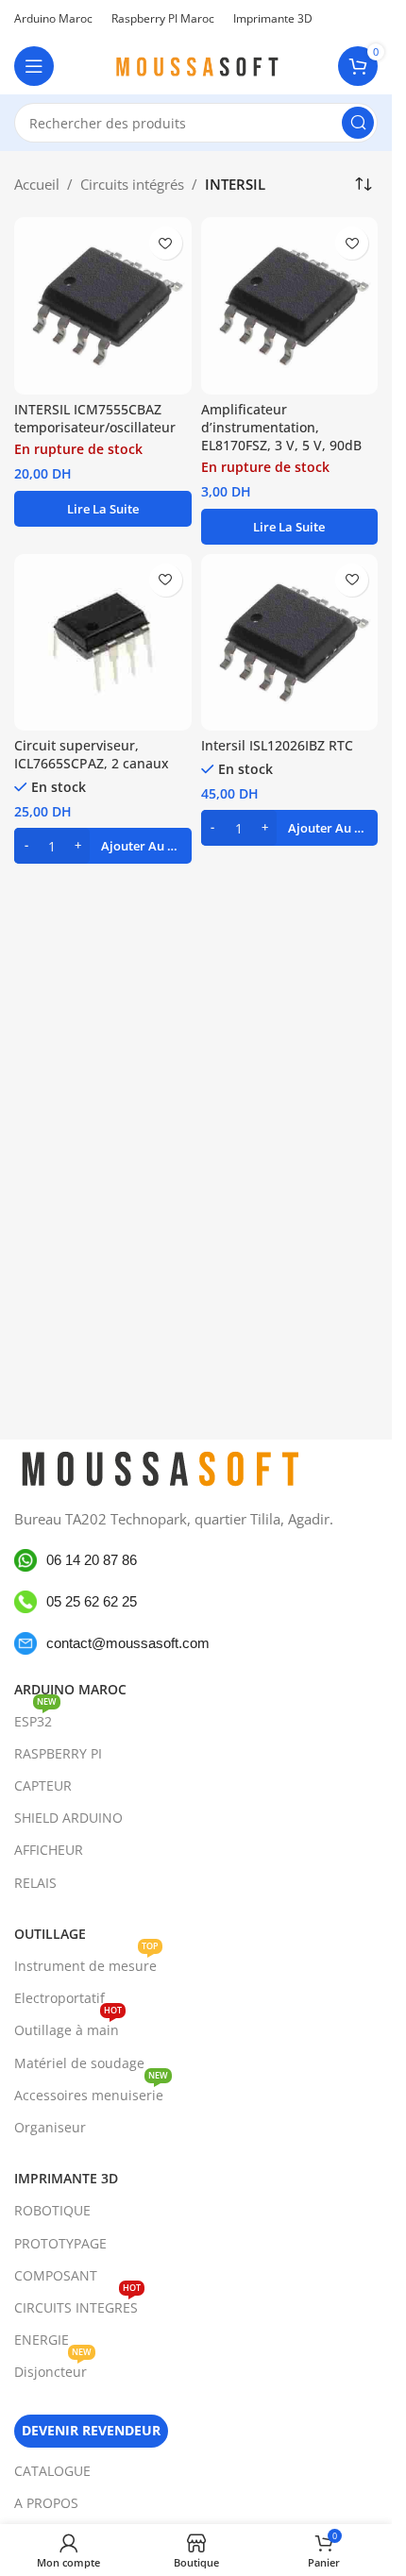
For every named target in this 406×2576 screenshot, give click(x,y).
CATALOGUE (52, 2471)
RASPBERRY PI (58, 1753)
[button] (103, 846)
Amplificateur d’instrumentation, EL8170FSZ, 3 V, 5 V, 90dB (281, 428)
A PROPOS (46, 2503)
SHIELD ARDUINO (68, 1818)
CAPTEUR (43, 1785)
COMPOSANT (56, 2275)
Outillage (50, 1934)
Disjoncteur (53, 2368)
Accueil (37, 184)
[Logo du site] (196, 64)
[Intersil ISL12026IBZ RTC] (290, 643)
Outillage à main (68, 2027)
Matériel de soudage (79, 2063)
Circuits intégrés (132, 184)
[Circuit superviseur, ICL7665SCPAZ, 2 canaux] (103, 643)
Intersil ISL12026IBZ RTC (277, 746)
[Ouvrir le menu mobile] (34, 66)
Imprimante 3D (66, 2178)
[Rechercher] (358, 123)
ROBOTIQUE (52, 2210)
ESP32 (35, 1718)
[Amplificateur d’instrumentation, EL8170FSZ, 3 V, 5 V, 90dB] (290, 306)
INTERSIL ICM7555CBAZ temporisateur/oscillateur (95, 419)
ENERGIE (42, 2340)
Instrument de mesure (86, 1962)
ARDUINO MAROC (70, 1689)
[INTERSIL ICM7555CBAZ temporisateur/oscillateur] (103, 306)
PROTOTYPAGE (60, 2243)
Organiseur (50, 2127)
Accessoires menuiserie (91, 2092)
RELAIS (35, 1883)
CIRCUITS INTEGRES (77, 2304)
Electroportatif (59, 1998)
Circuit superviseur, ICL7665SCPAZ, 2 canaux (92, 755)
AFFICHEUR (49, 1850)
